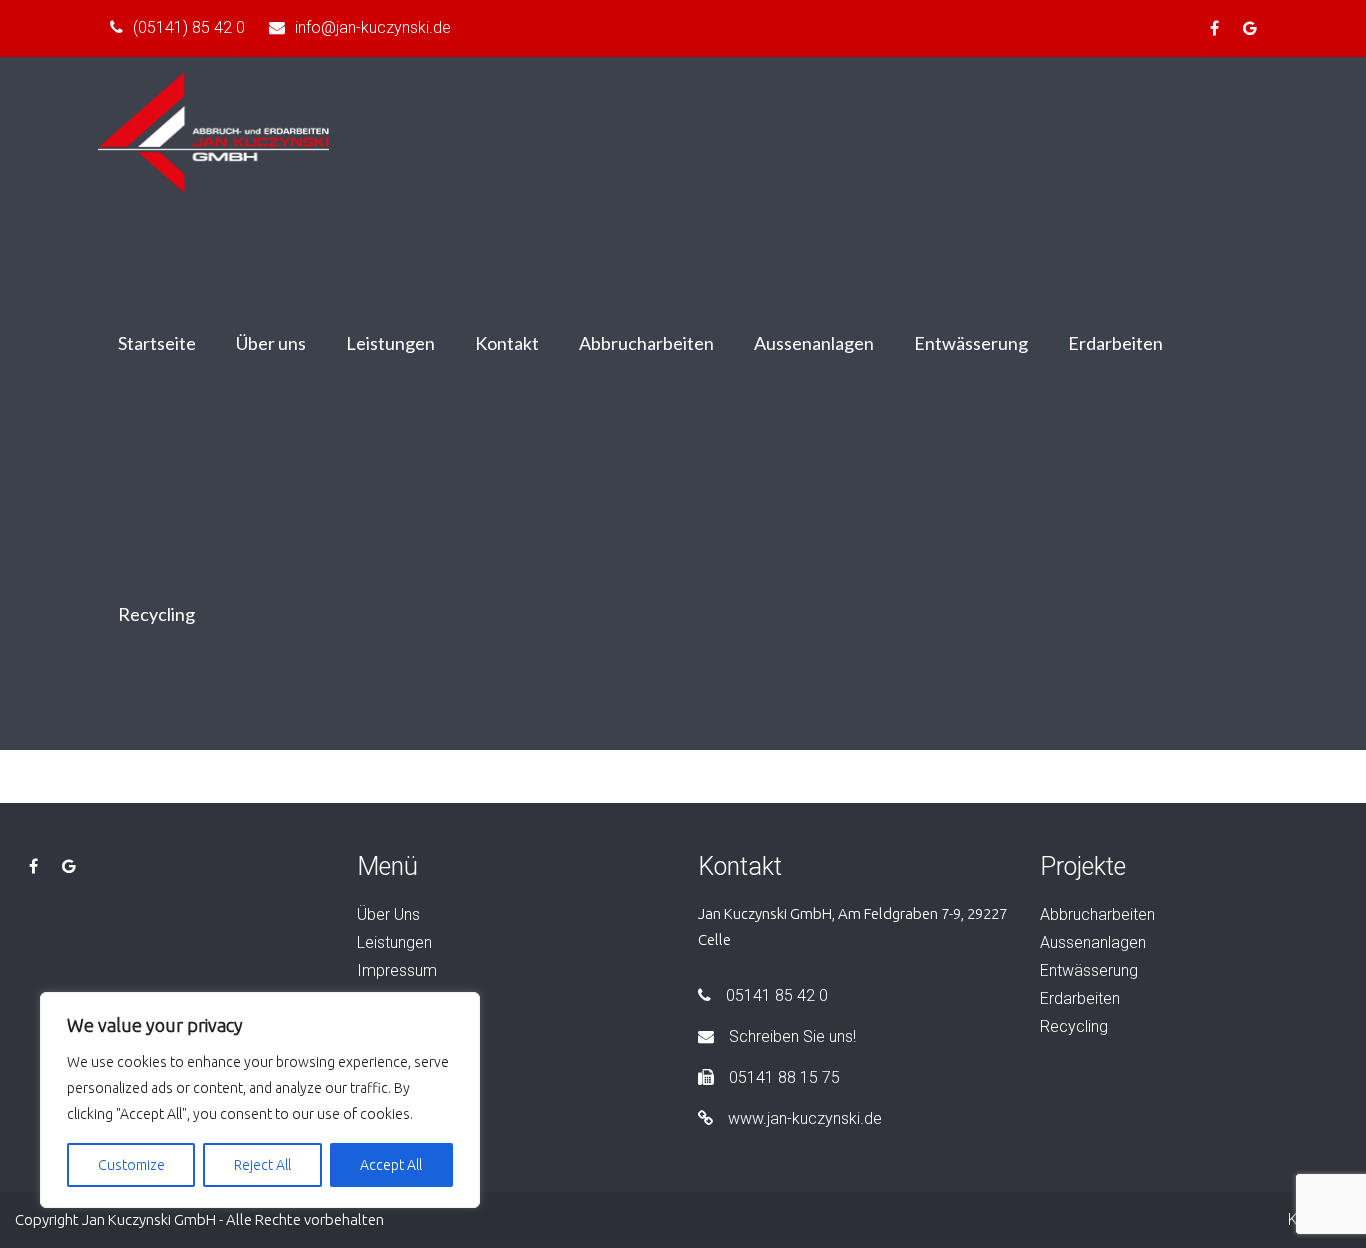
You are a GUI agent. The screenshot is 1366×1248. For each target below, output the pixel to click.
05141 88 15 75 (784, 1077)
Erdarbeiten (1115, 343)
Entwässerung (971, 343)
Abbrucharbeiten (646, 343)
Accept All (391, 1165)
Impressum (397, 970)
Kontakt (507, 343)
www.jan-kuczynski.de (805, 1118)
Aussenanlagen (814, 343)
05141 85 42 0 (777, 995)
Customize (131, 1165)
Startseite (157, 343)
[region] (260, 1100)
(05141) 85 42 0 (189, 27)
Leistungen (390, 343)
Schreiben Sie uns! (792, 1036)
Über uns (271, 343)
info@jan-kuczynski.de (373, 27)
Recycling (156, 614)
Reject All (262, 1165)
